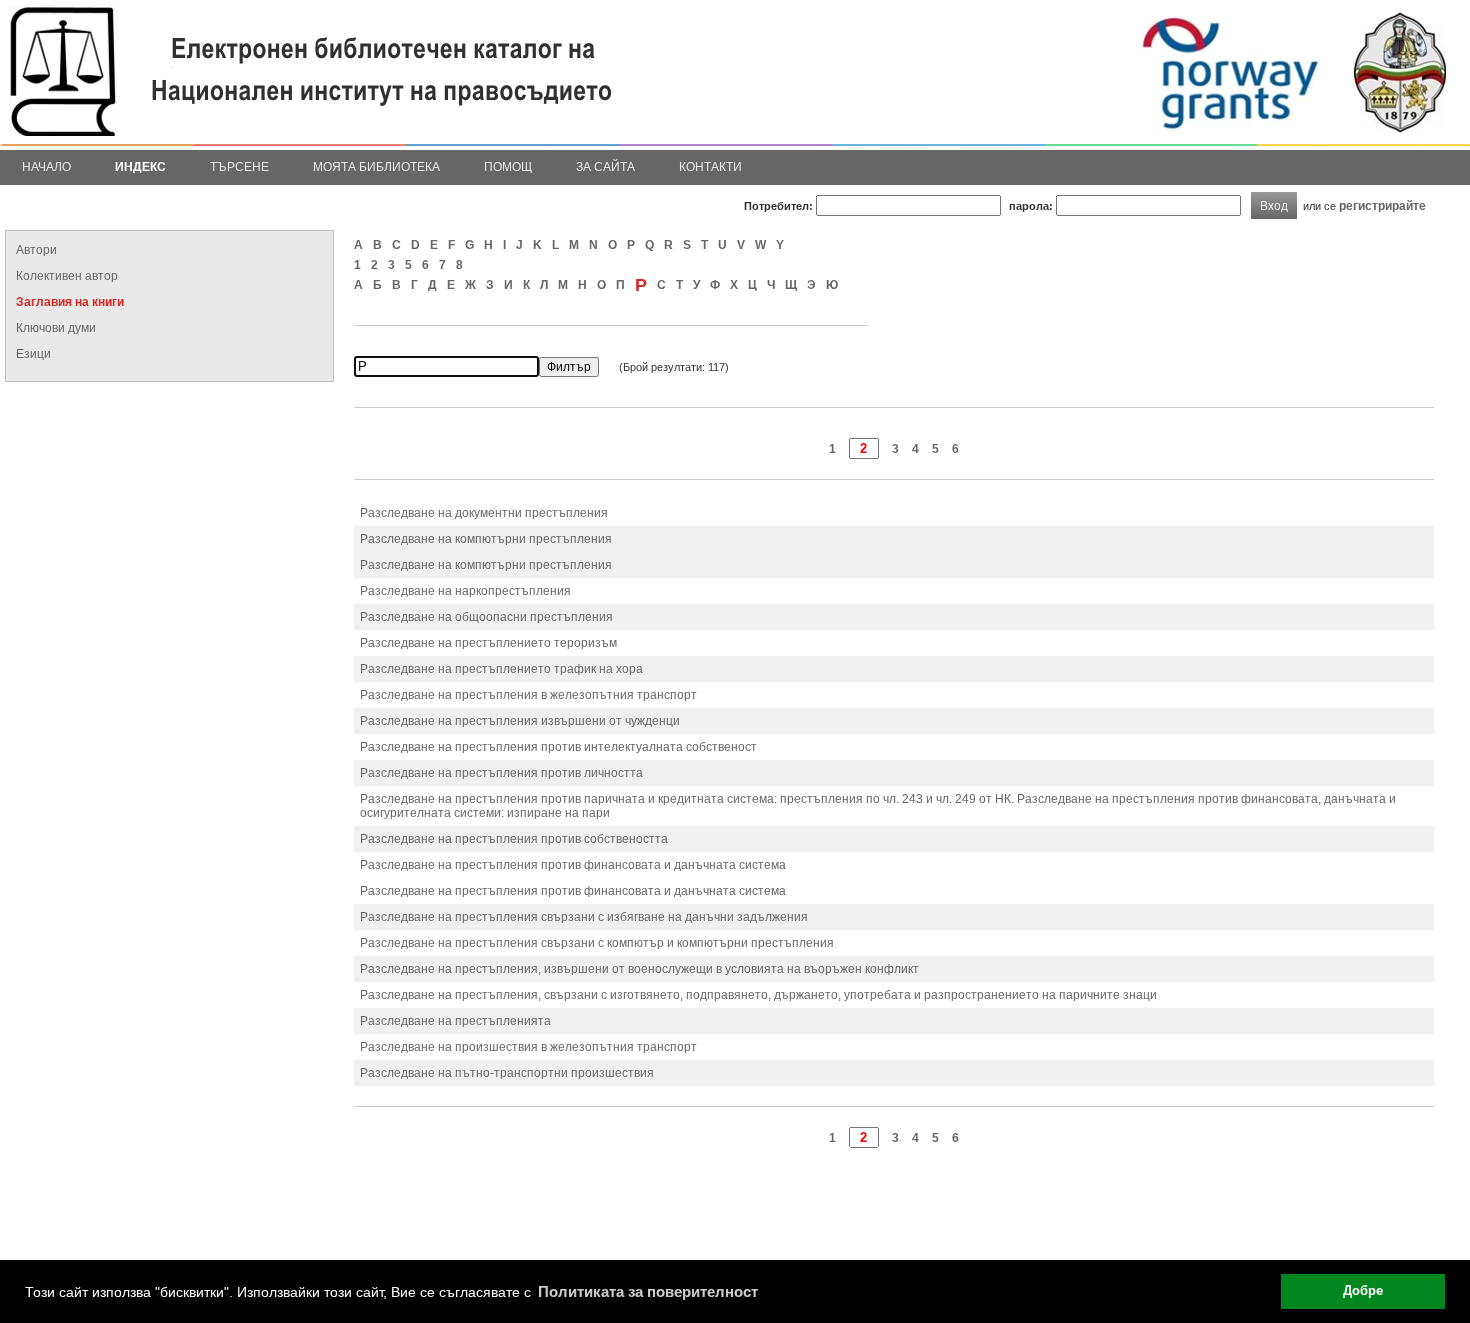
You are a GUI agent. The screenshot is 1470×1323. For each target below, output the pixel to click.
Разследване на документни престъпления (484, 513)
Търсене (239, 167)
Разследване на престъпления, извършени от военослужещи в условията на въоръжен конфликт (639, 969)
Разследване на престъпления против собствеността (514, 839)
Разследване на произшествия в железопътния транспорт (528, 1047)
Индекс (140, 167)
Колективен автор (67, 276)
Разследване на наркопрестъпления (465, 591)
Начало (46, 167)
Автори (36, 250)
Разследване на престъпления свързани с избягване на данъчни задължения (584, 917)
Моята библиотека (376, 167)
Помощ (508, 167)
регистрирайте (1382, 205)
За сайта (605, 167)
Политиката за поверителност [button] (648, 1291)
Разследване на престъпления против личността (501, 773)
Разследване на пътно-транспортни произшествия (507, 1073)
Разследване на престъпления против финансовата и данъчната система (573, 865)
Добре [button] (1363, 1291)
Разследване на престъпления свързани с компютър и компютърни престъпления (597, 943)
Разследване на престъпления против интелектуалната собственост (558, 747)
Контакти (710, 167)
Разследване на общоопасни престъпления (486, 617)
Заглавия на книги (70, 302)
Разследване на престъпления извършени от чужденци (520, 721)
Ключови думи (56, 328)
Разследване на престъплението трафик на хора (501, 669)
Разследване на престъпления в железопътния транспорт (528, 695)
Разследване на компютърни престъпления (486, 539)
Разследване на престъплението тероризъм (488, 643)
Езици (33, 354)
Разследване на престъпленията (455, 1021)
